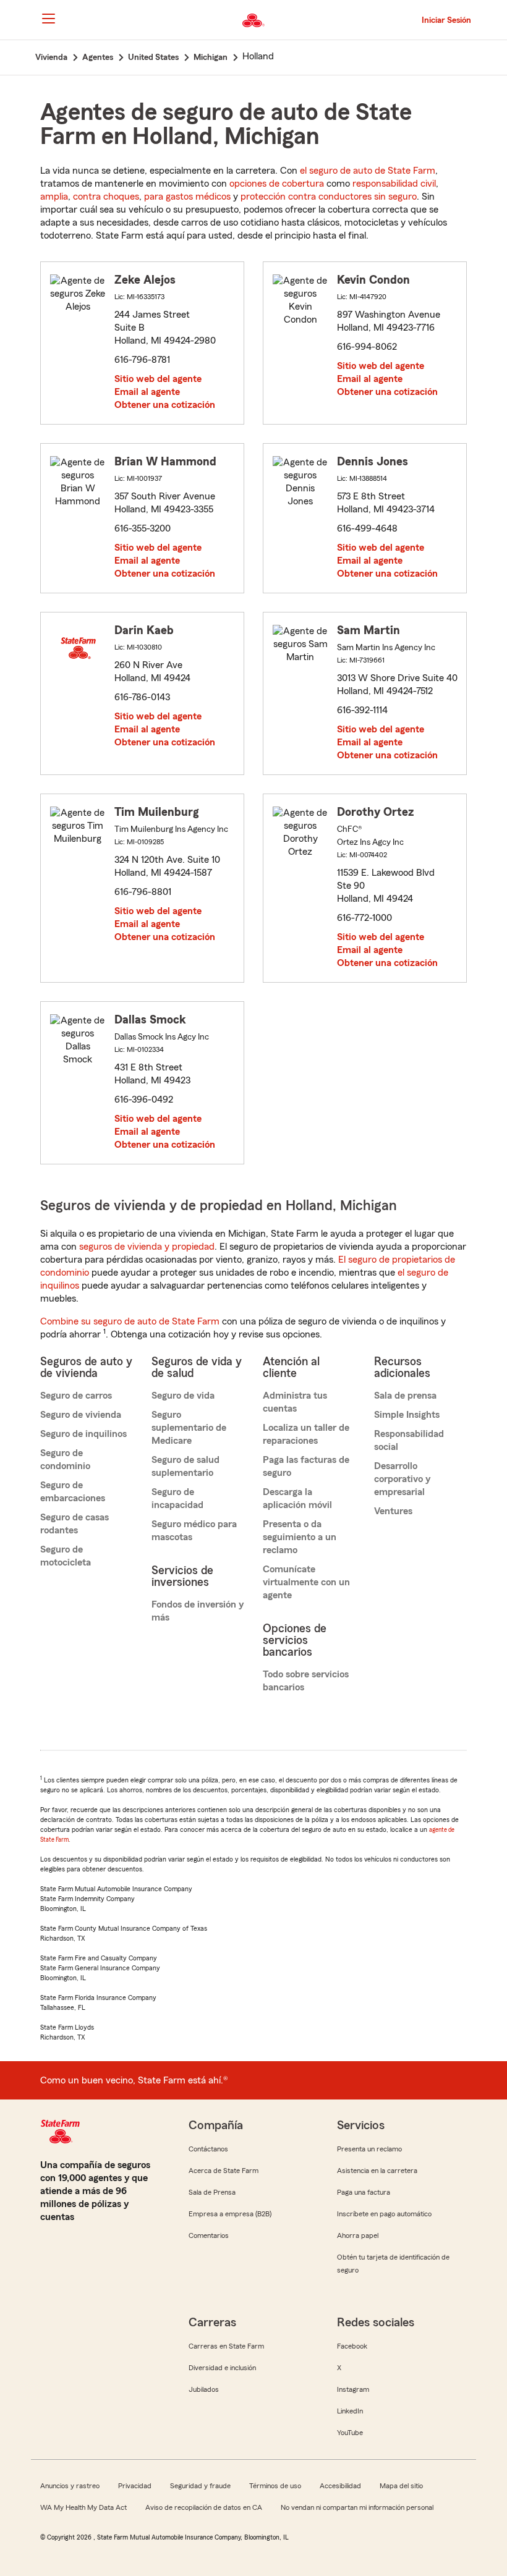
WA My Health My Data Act (83, 2507)
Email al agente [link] (147, 392)
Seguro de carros (76, 1396)
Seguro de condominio (65, 1460)
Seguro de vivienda (81, 1415)
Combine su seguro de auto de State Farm (130, 1321)
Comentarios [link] (209, 2235)
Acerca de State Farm (224, 2171)
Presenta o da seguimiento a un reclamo (300, 1537)
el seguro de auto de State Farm (368, 171)
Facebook (352, 2346)
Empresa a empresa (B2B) (230, 2214)
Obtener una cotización (165, 405)
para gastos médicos (187, 197)
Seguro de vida (183, 1396)
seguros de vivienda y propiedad (147, 1247)
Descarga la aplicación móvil (297, 1498)
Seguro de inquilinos (83, 1434)
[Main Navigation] (48, 19)
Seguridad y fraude (200, 2486)
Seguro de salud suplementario (185, 1466)
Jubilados (204, 2389)
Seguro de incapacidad (177, 1498)
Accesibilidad (340, 2486)
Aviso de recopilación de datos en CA (204, 2507)
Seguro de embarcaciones (73, 1492)
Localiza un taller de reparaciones (306, 1434)
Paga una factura (364, 2192)
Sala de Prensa (212, 2192)
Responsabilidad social (409, 1440)
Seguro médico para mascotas (194, 1531)
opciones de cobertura (277, 184)
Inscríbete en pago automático (384, 2214)
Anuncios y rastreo (70, 2486)
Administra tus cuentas (295, 1402)
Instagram (353, 2389)
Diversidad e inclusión (222, 2368)
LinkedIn (350, 2411)
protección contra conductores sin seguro (329, 197)
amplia (54, 197)
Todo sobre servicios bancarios (306, 1681)
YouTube (350, 2433)
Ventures (393, 1511)
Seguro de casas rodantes (75, 1524)
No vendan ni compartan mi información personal (357, 2507)
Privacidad (135, 2486)
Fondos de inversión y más (198, 1611)
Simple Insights (407, 1415)
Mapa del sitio (401, 2486)
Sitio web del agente (158, 379)
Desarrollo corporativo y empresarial (402, 1479)
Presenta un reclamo (369, 2149)
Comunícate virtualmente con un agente (306, 1582)
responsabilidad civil (394, 184)
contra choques (106, 197)
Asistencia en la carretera (377, 2171)
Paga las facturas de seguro (306, 1466)
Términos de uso (275, 2486)
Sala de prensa (405, 1396)
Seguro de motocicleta (66, 1556)
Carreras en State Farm (226, 2346)
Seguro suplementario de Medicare (189, 1428)
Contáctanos (208, 2149)
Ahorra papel (358, 2235)
